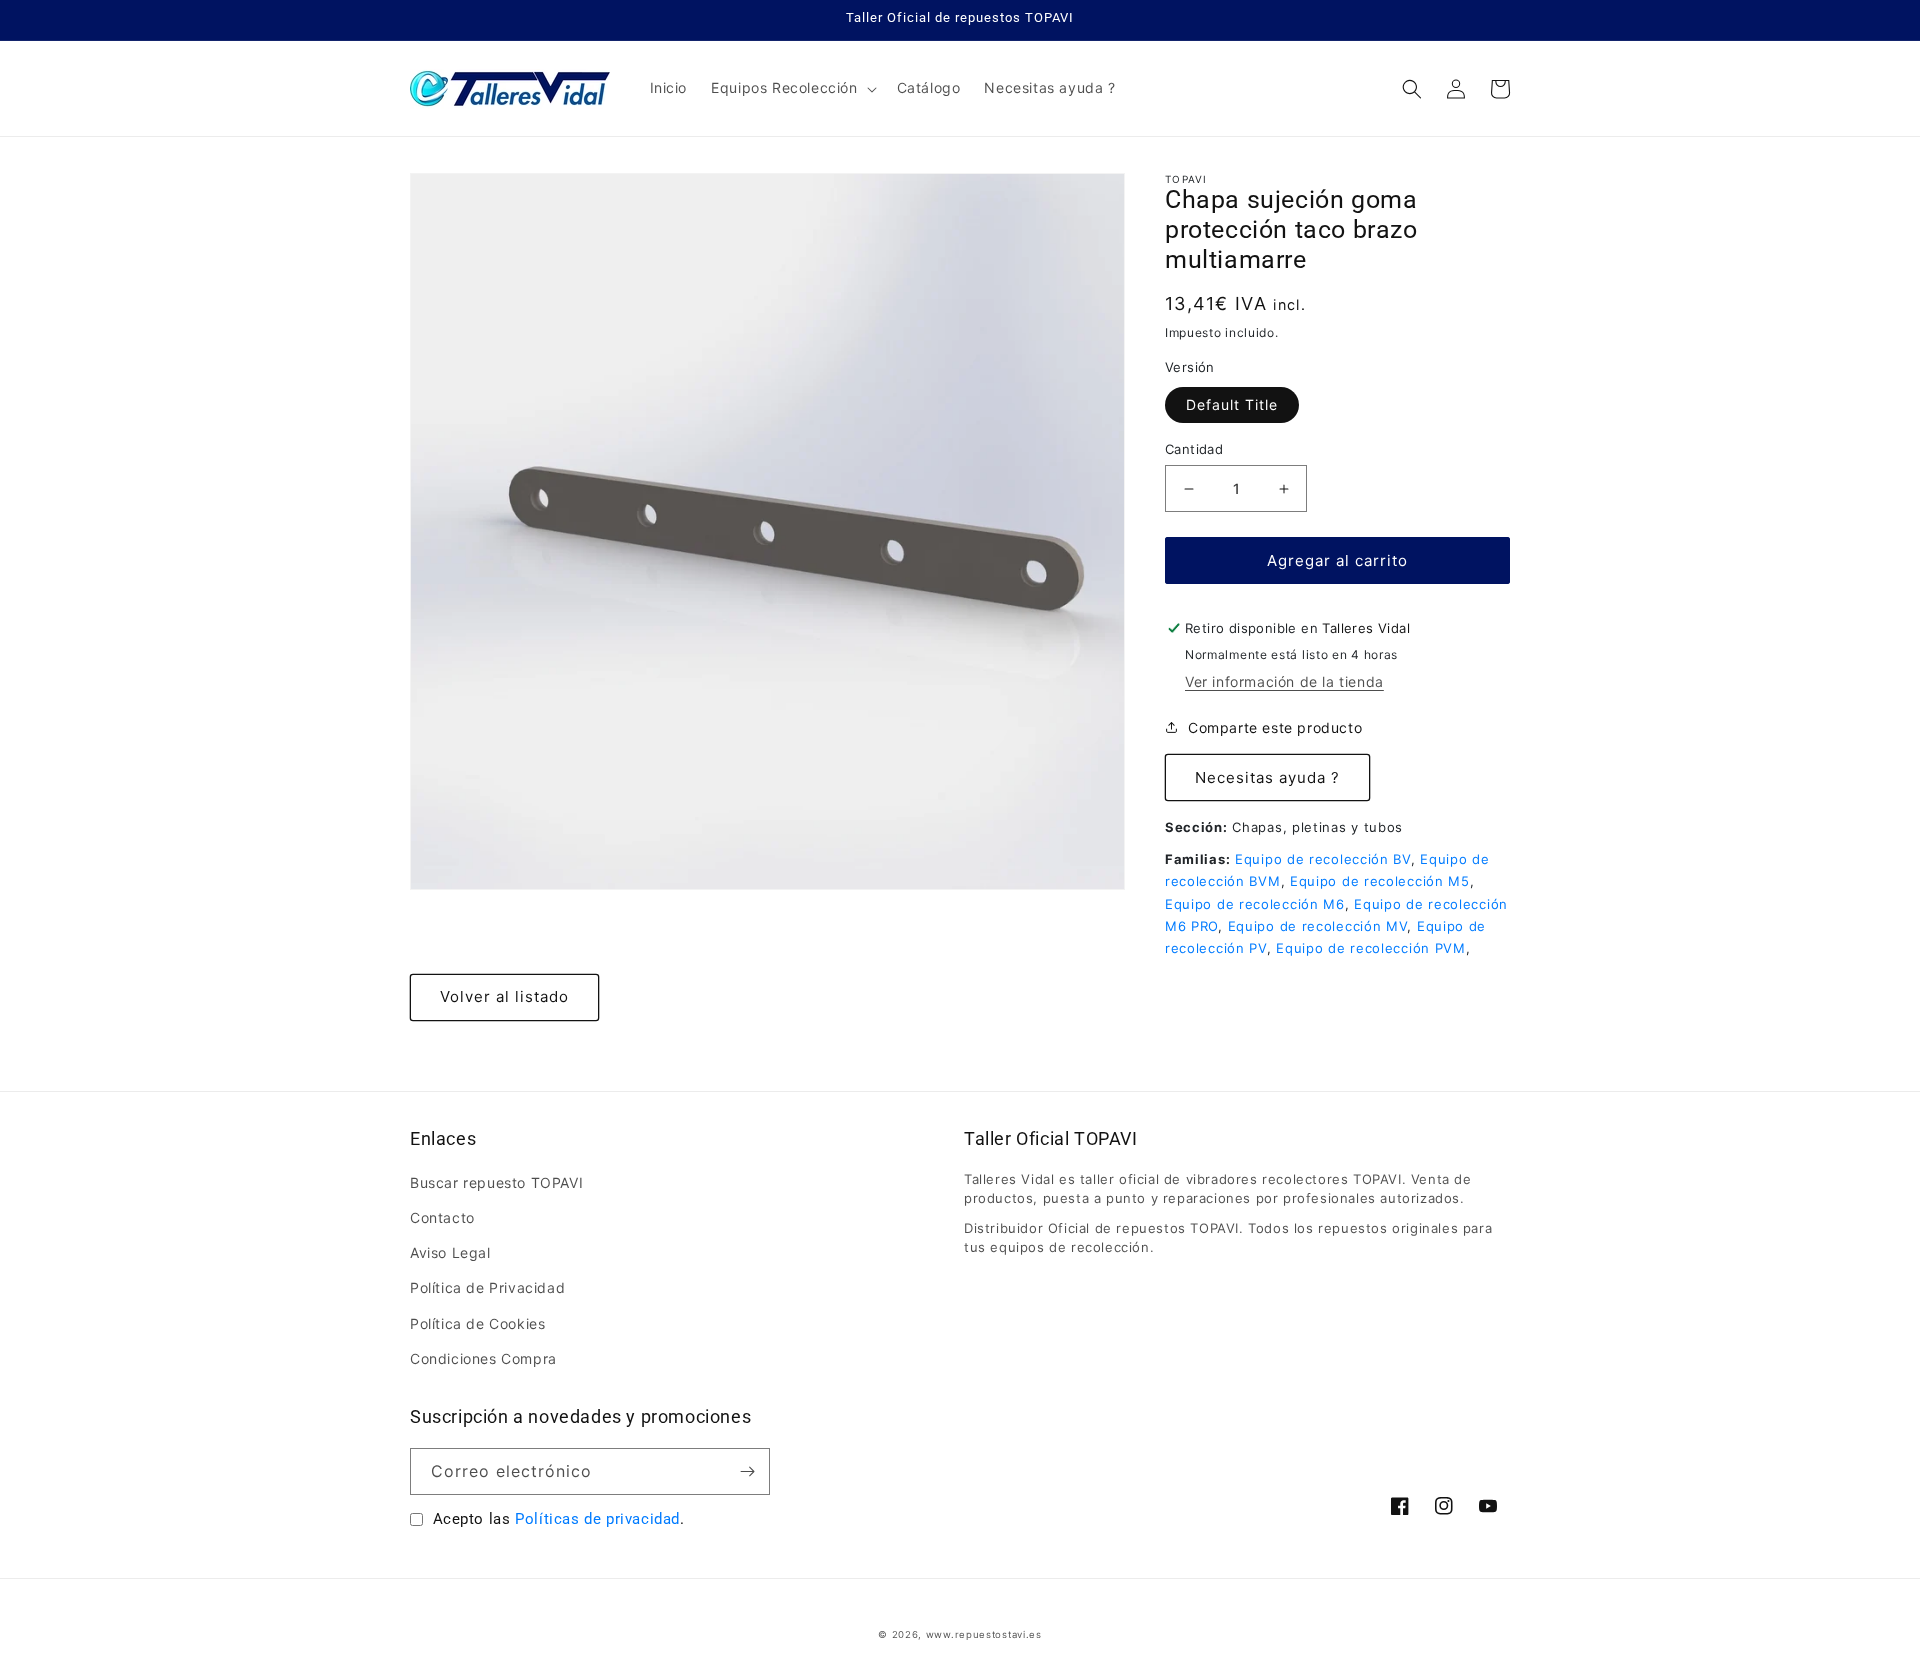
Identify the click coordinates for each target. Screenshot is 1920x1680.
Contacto (442, 1217)
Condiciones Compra (483, 1358)
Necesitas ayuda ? (1267, 777)
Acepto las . (559, 1519)
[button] (791, 88)
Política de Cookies (477, 1323)
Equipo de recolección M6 (1255, 904)
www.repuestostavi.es (984, 1634)
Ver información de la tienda (1284, 681)
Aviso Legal (450, 1252)
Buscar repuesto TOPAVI (496, 1182)
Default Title (1232, 404)
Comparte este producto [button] (1275, 727)
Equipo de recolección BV (1323, 859)
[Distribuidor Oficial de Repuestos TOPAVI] (510, 88)
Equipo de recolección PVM (1371, 948)
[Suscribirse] (747, 1471)
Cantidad (1194, 449)
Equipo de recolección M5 (1380, 881)
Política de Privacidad (487, 1287)
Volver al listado (504, 996)
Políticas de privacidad (597, 1519)
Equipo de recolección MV (1318, 926)
